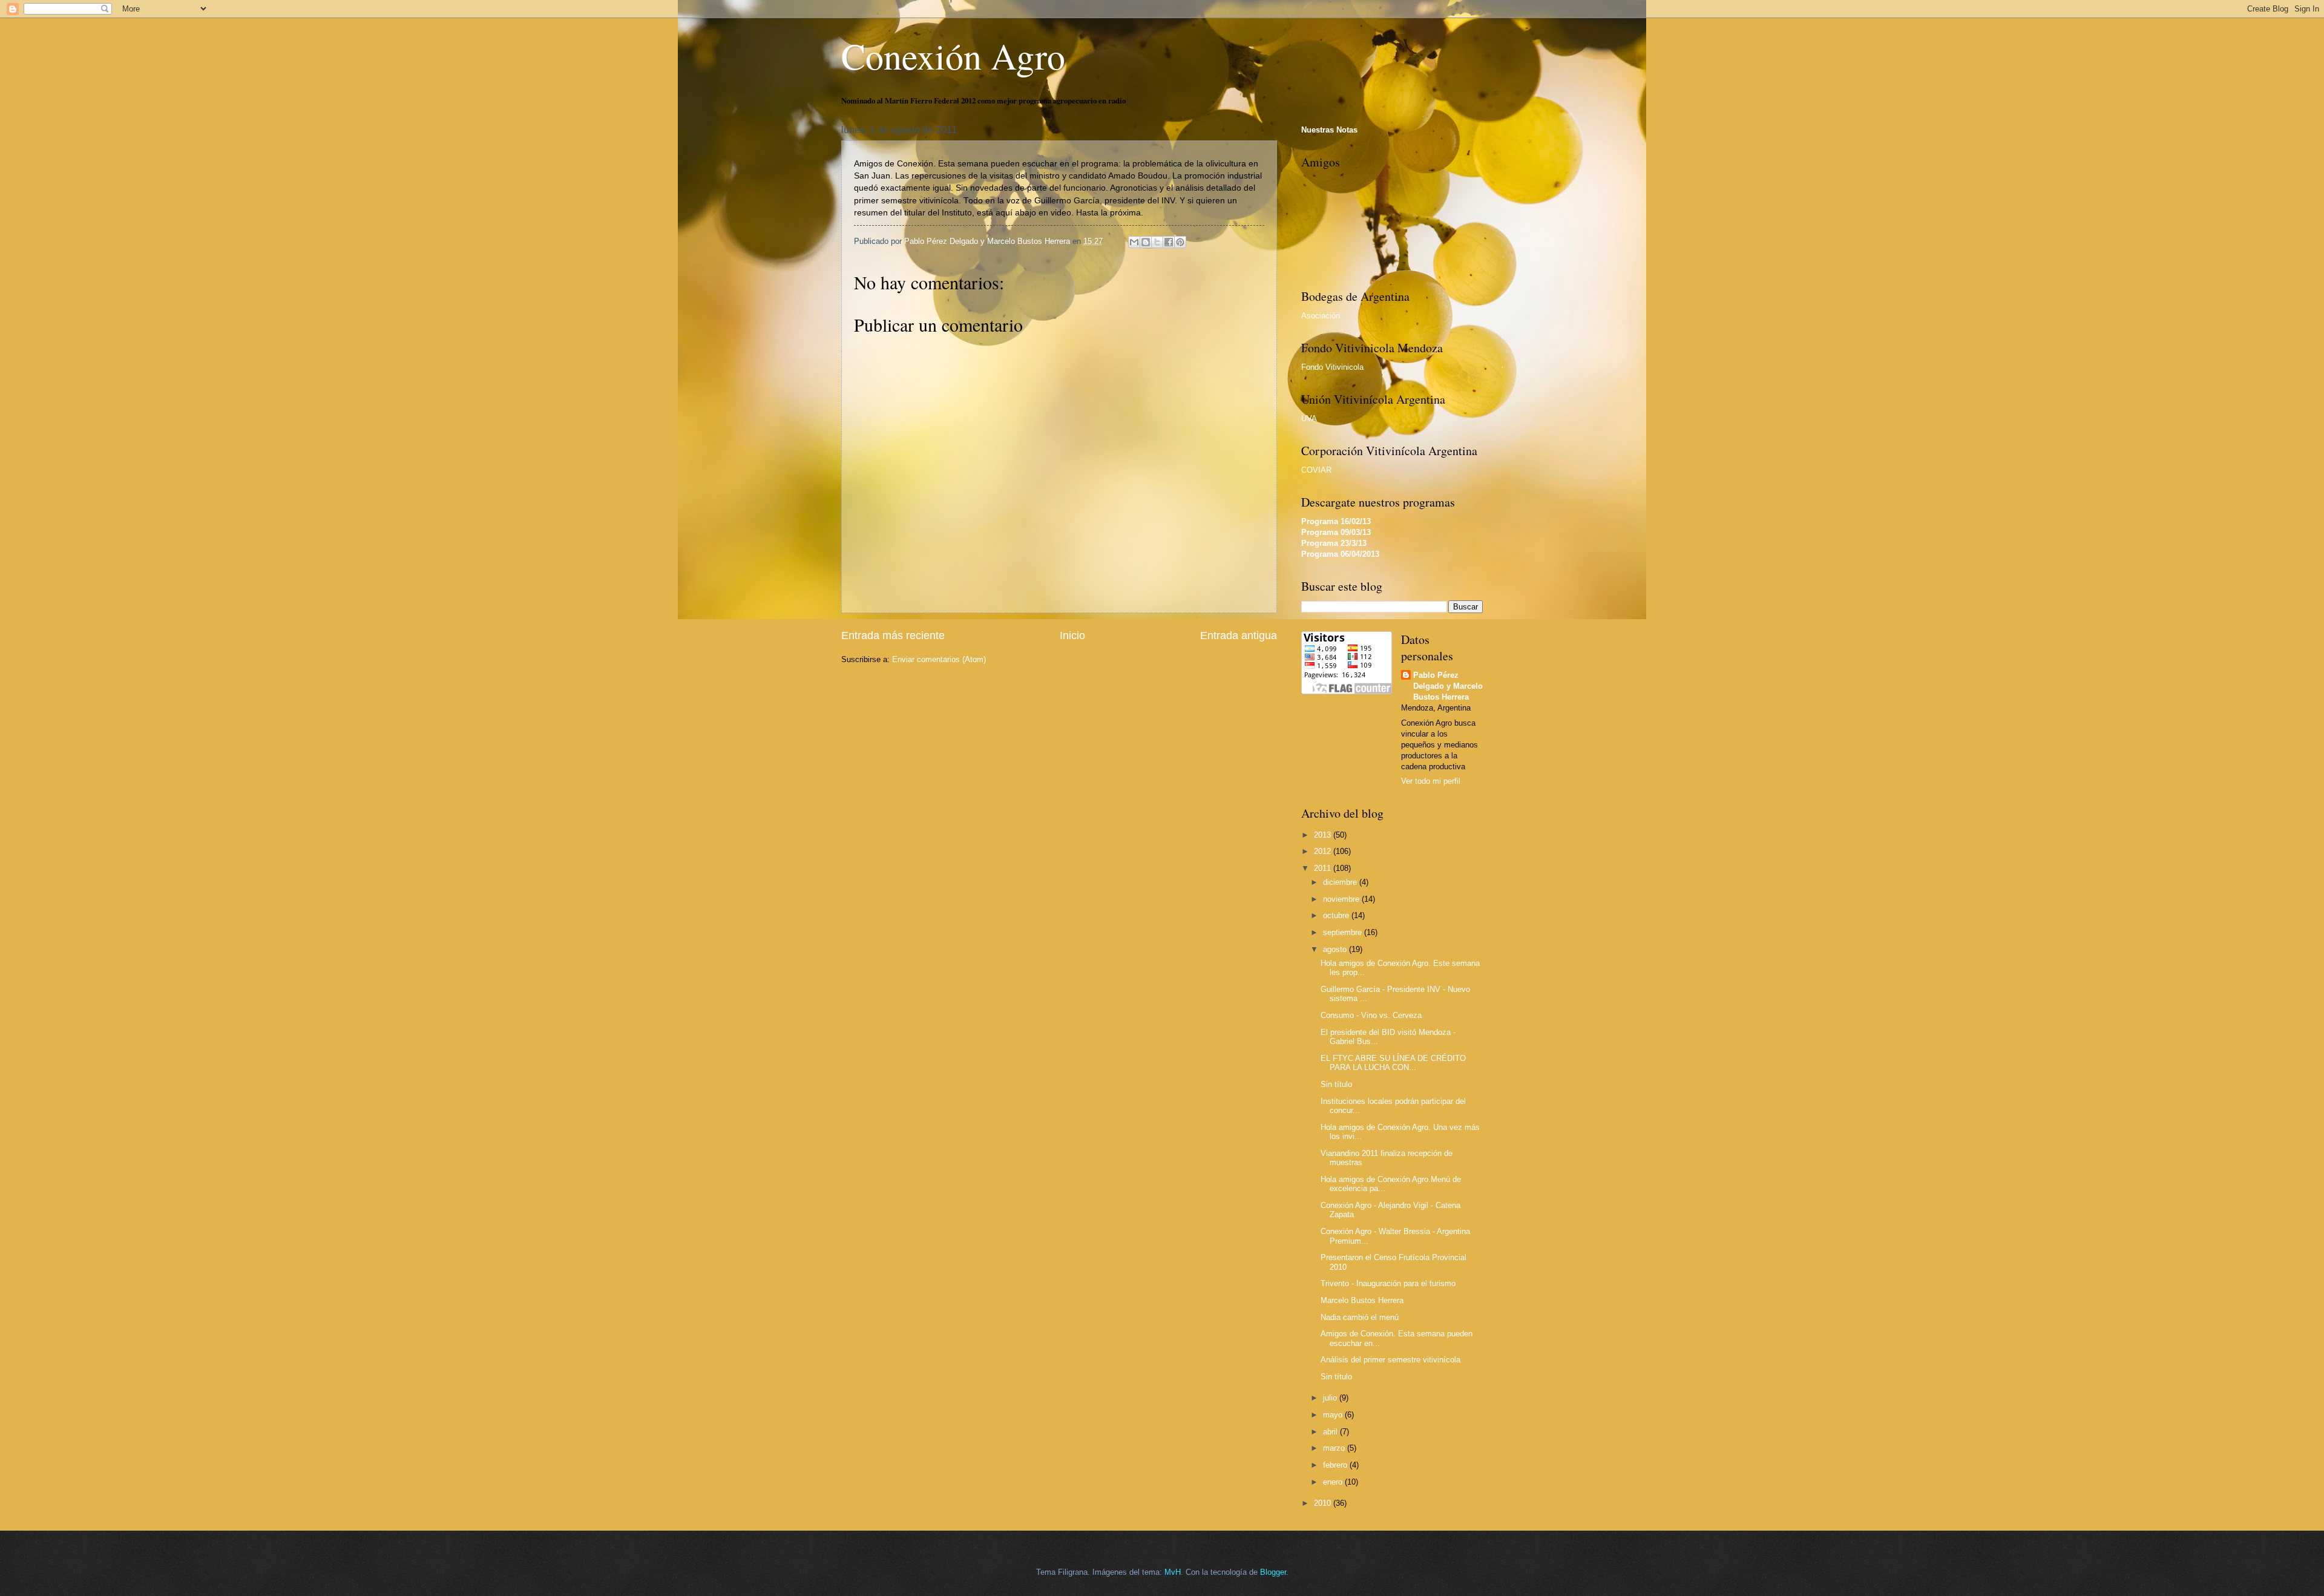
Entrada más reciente (893, 635)
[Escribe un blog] (1146, 242)
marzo (1335, 1448)
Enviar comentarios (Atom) (939, 659)
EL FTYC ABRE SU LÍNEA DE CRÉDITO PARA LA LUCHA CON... (1393, 1063)
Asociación (1321, 316)
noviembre (1342, 899)
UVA (1309, 419)
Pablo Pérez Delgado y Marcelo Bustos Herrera (1448, 686)
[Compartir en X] (1157, 242)
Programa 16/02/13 (1336, 521)
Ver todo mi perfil (1431, 781)
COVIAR (1316, 470)
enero (1334, 1482)
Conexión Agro (953, 56)
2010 (1324, 1503)
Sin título (1336, 1084)
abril (1331, 1432)
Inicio (1072, 635)
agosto (1336, 949)
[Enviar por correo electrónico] (1134, 242)
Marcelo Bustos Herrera (1362, 1300)
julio (1331, 1398)
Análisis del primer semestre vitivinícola (1390, 1360)
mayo (1334, 1415)
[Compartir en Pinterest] (1180, 242)
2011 (1324, 868)
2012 (1324, 851)
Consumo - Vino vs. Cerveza (1371, 1015)
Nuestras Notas (1329, 130)
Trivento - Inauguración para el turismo (1388, 1283)
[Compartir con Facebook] (1169, 242)
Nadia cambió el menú (1360, 1317)
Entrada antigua (1239, 635)
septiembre (1344, 932)
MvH (1173, 1572)
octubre (1337, 915)
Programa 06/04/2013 (1340, 554)
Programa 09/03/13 (1336, 532)
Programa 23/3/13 (1334, 543)
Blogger (1273, 1572)
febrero (1336, 1465)
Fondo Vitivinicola (1332, 367)
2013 (1324, 835)
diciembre (1341, 882)
